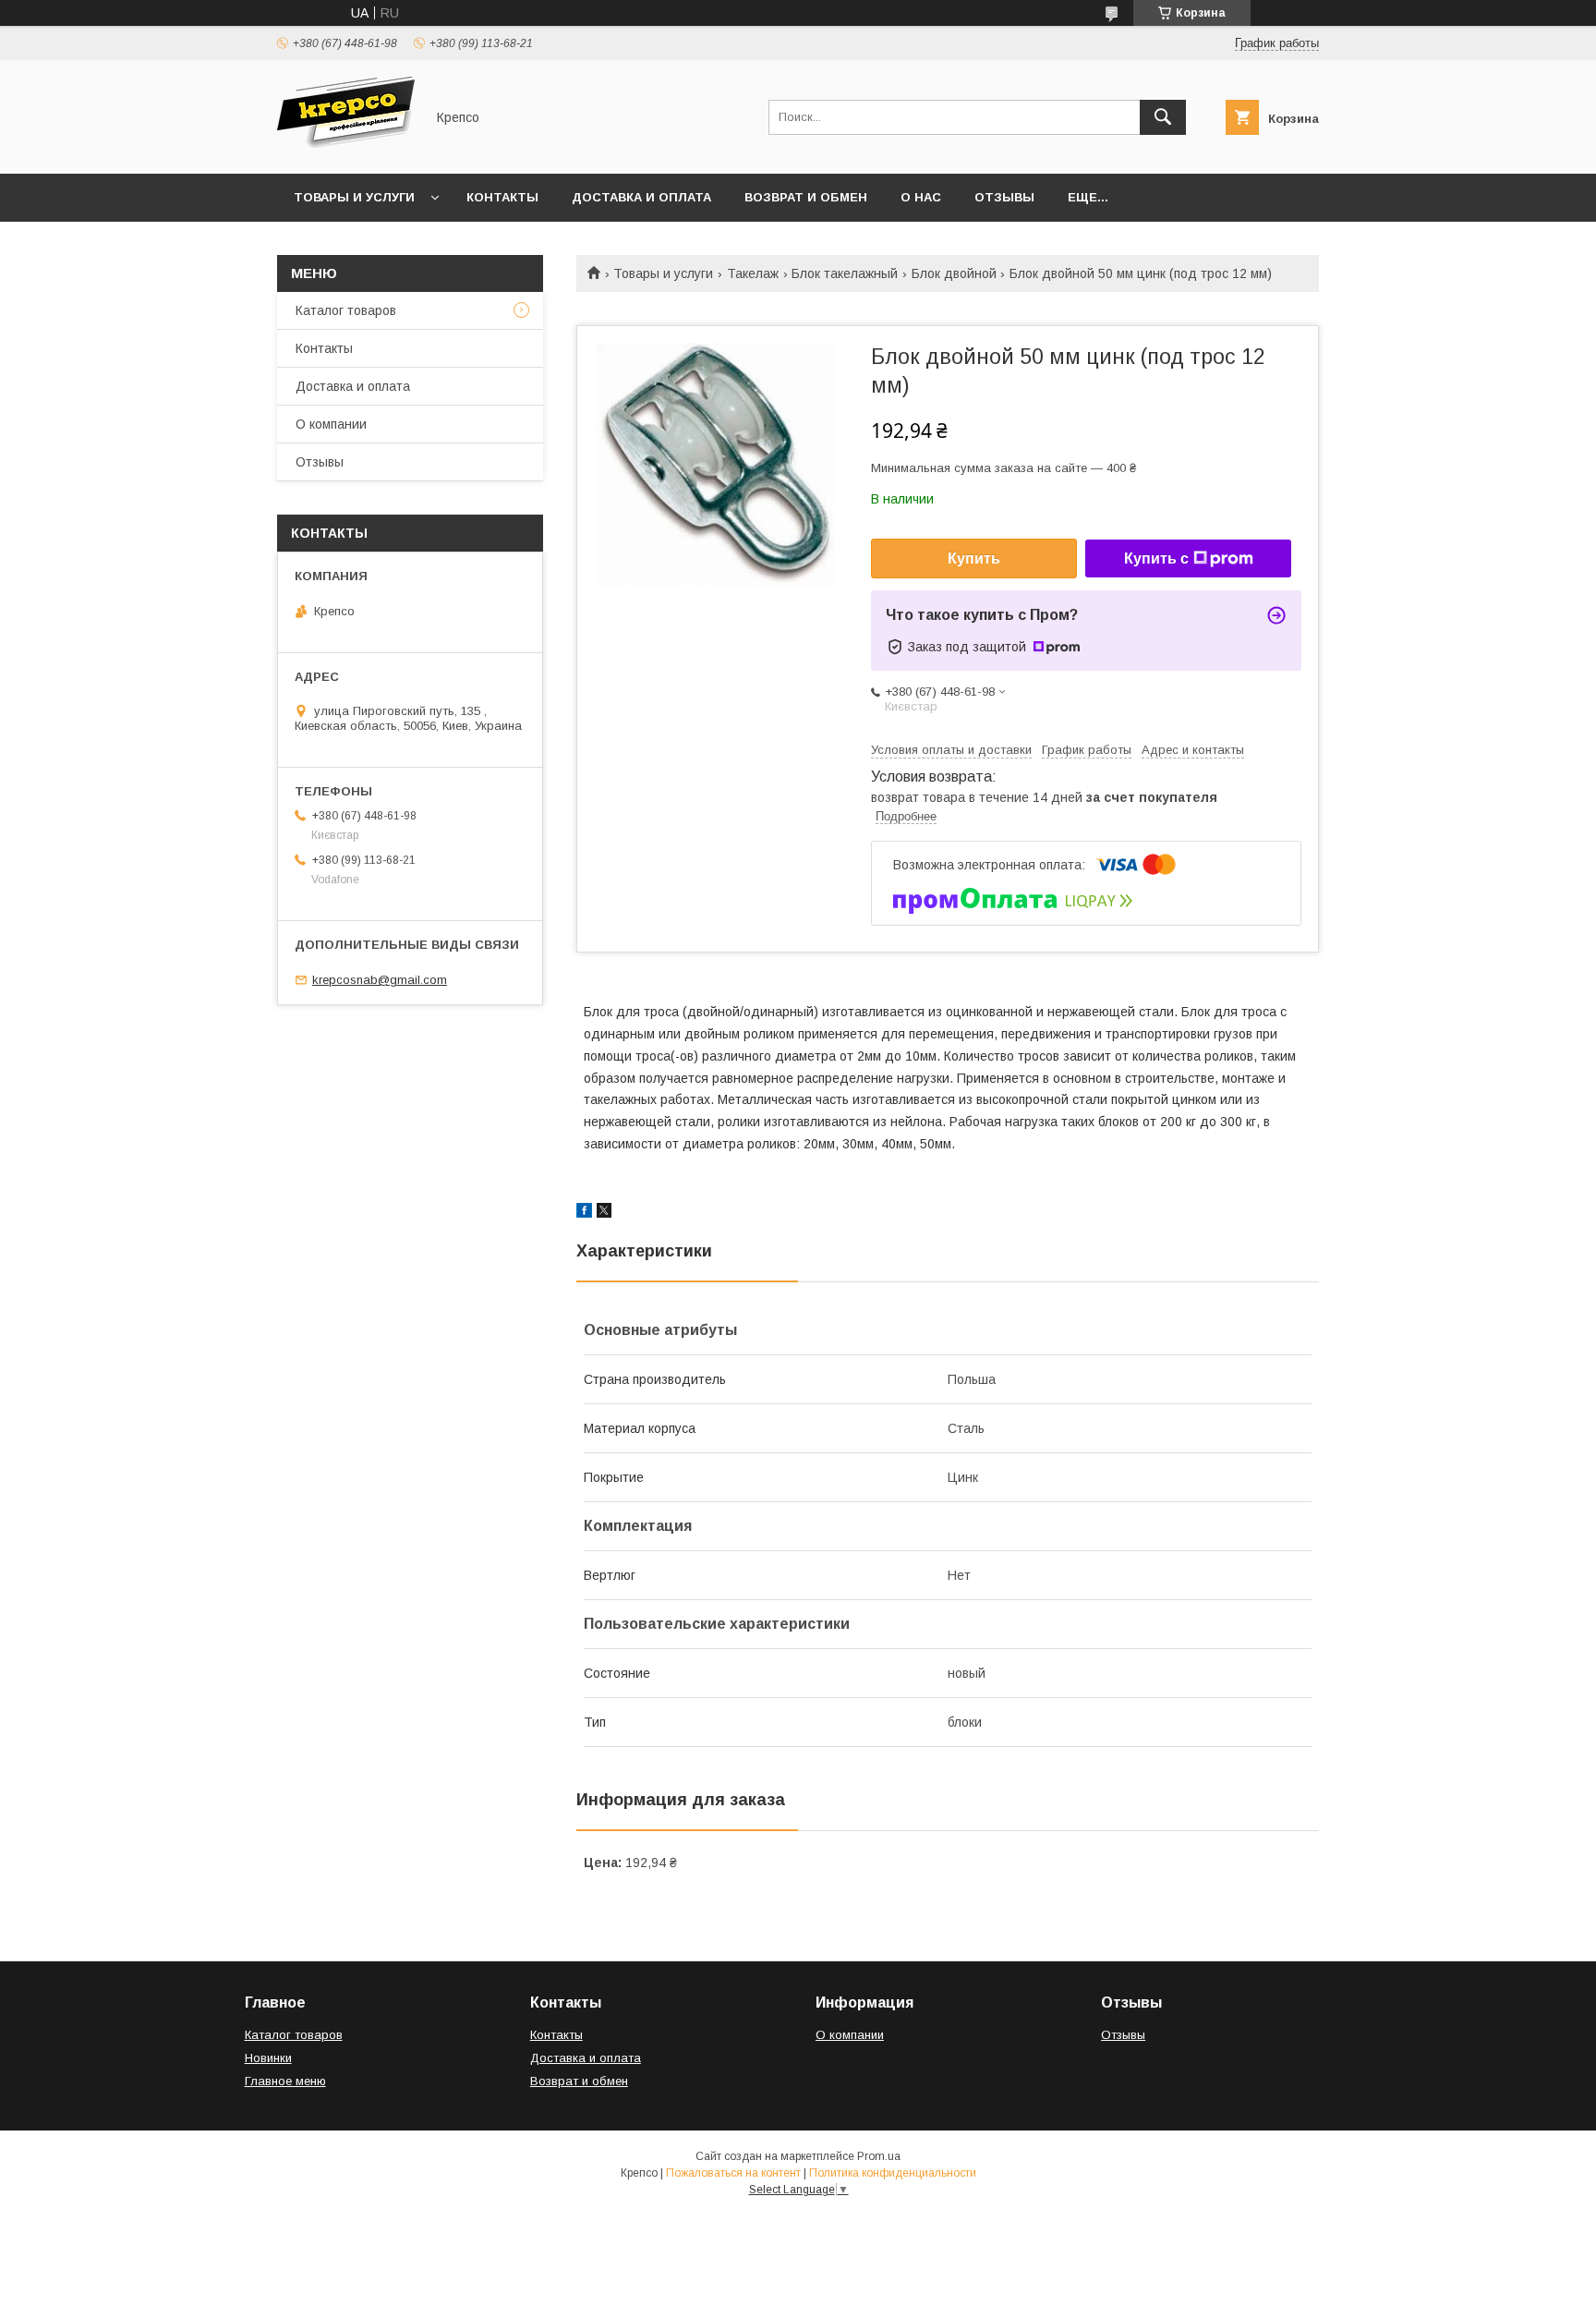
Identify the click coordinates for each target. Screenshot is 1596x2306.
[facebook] (584, 1213)
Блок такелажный (845, 273)
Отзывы (1004, 197)
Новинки (268, 2058)
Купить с (1156, 558)
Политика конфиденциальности (893, 2173)
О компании (331, 424)
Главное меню (285, 2081)
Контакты (502, 197)
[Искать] (1163, 117)
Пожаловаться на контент (733, 2173)
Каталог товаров (346, 310)
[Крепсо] (346, 150)
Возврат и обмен (806, 197)
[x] (604, 1213)
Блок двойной (954, 273)
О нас (921, 197)
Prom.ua (879, 2156)
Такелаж (753, 273)
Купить (974, 558)
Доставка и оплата (641, 197)
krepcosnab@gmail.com (380, 980)
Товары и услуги (354, 197)
